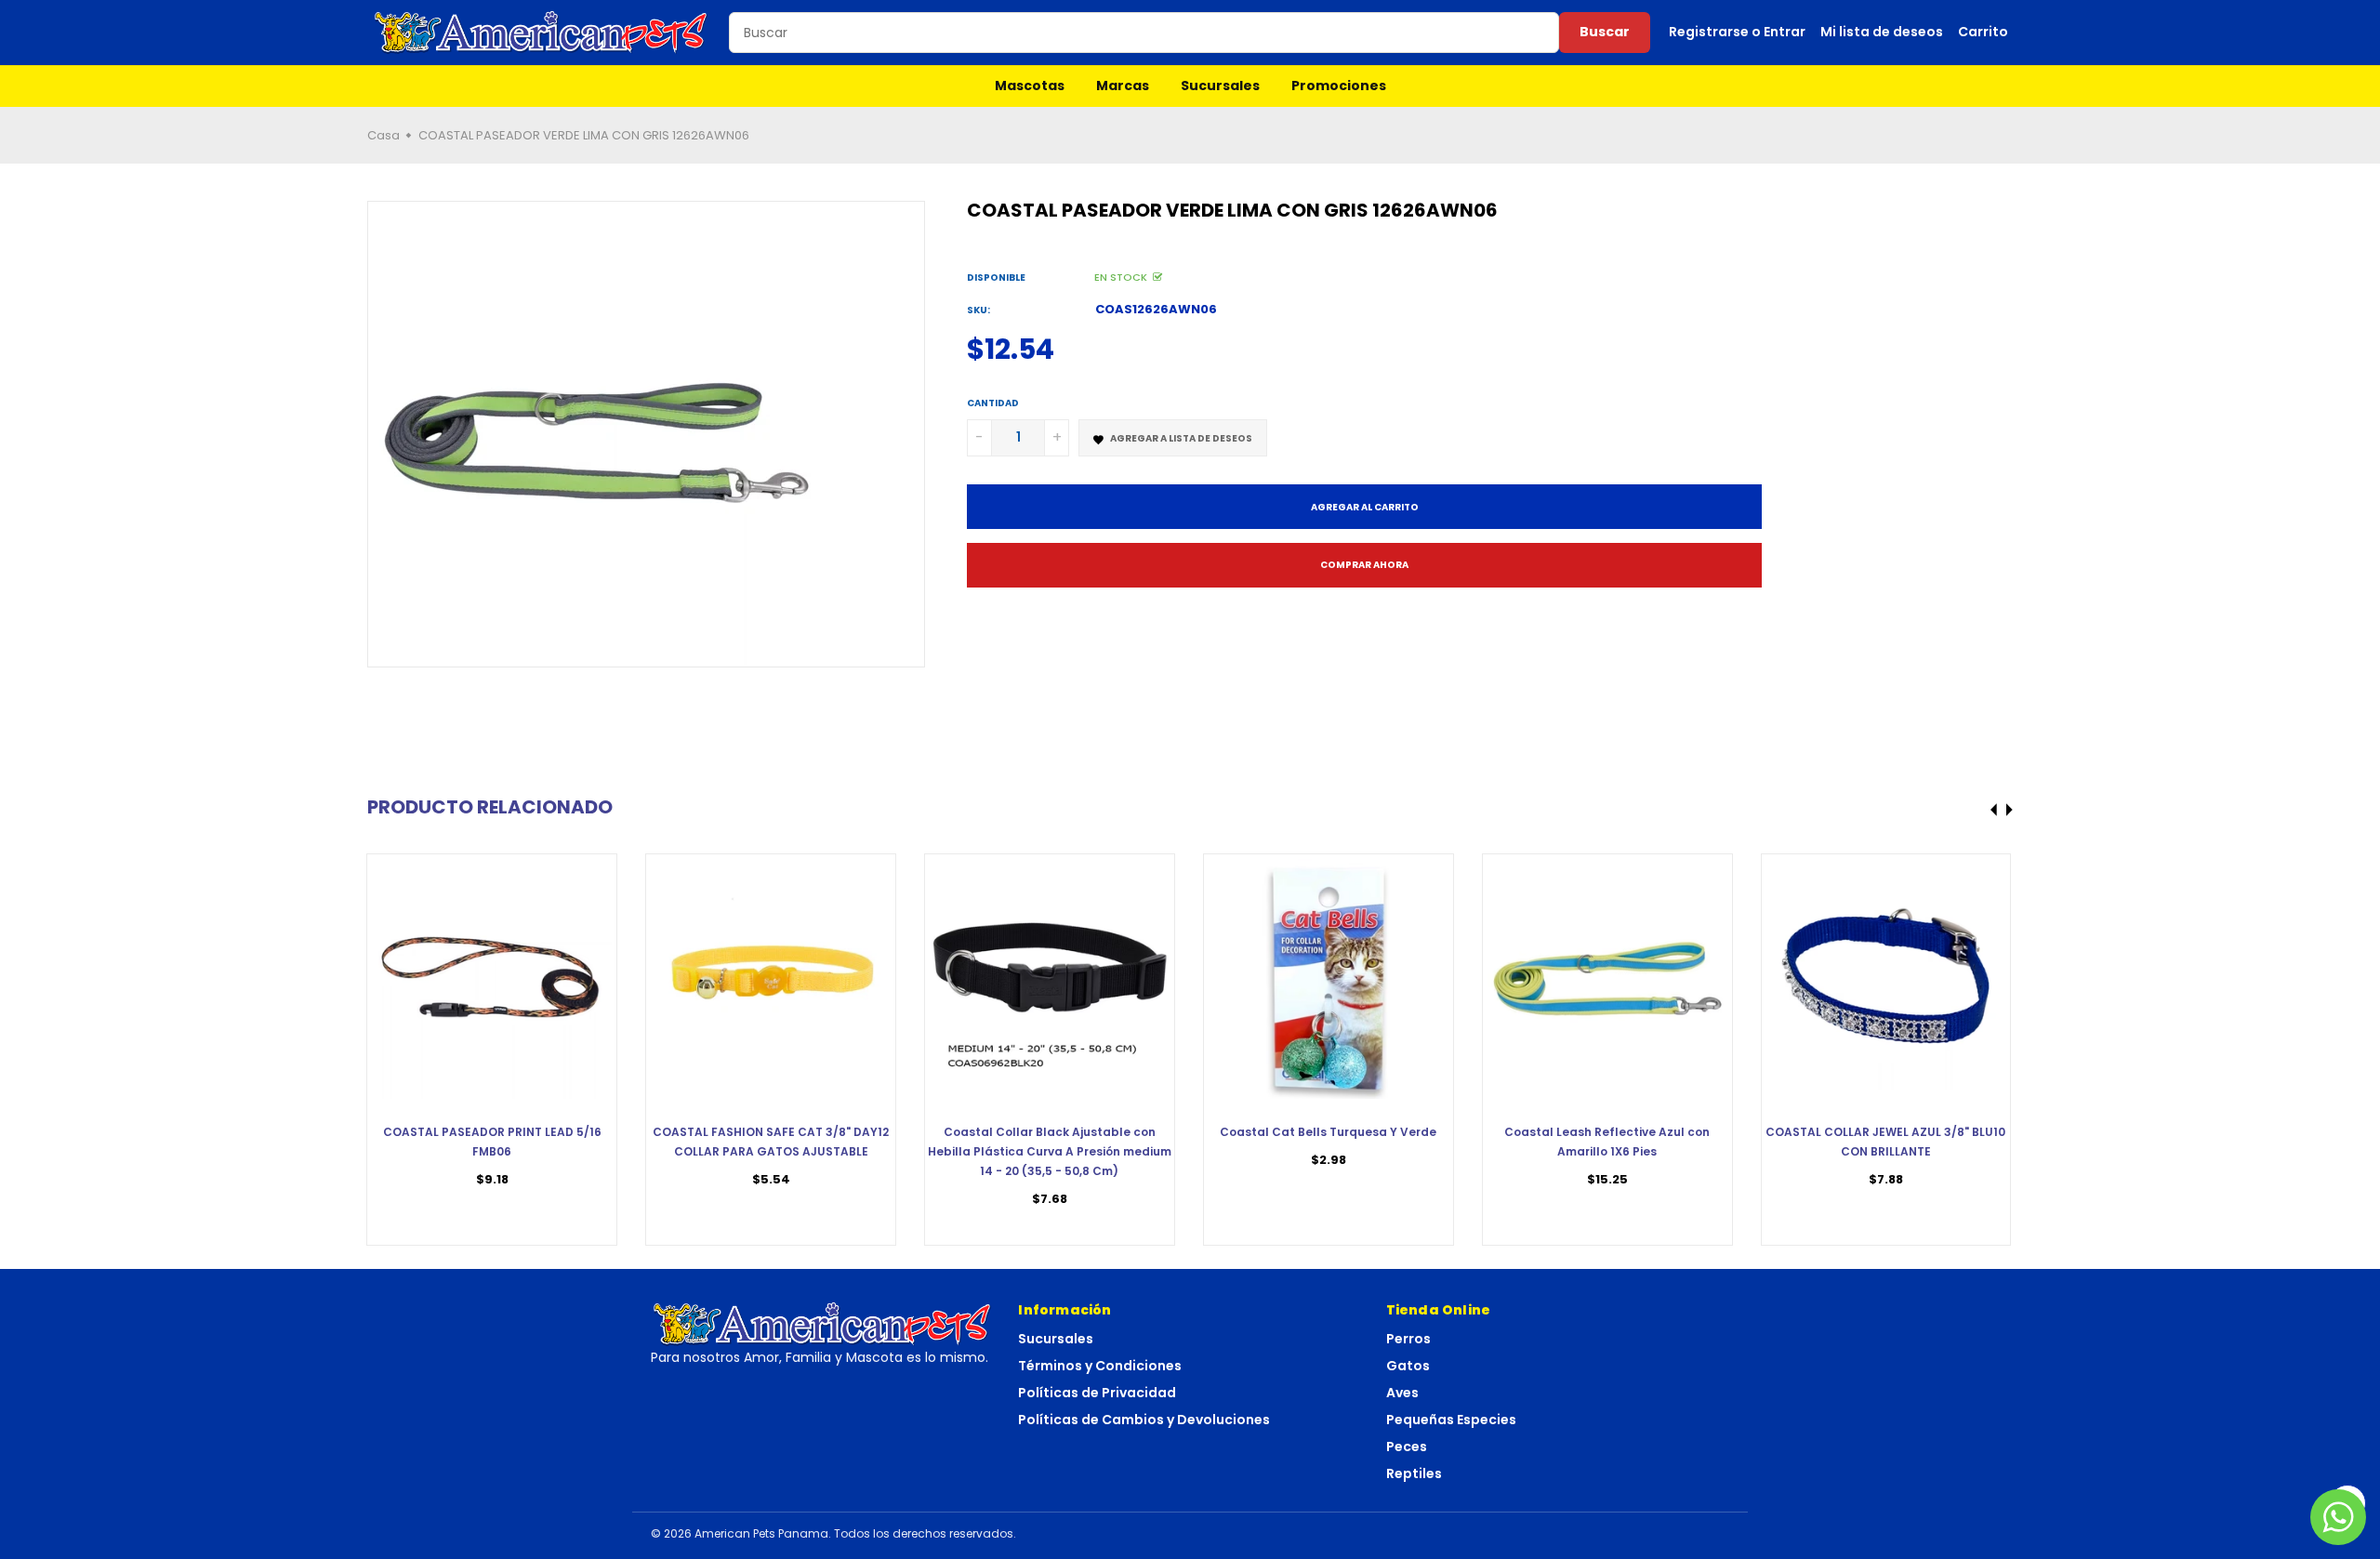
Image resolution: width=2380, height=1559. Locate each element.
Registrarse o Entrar (1737, 32)
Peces (1407, 1447)
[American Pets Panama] (541, 33)
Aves (1402, 1393)
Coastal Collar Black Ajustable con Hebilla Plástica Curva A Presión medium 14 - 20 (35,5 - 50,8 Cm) (1050, 1151)
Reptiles (1414, 1473)
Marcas (1123, 86)
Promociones (1339, 86)
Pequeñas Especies (1451, 1420)
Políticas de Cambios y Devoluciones (1144, 1420)
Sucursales (1220, 86)
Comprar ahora (1364, 565)
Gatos (1408, 1366)
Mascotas (1030, 86)
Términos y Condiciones (1100, 1366)
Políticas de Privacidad (1097, 1393)
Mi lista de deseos (1882, 32)
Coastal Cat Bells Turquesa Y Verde (1328, 1132)
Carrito (1983, 32)
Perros (1408, 1339)
